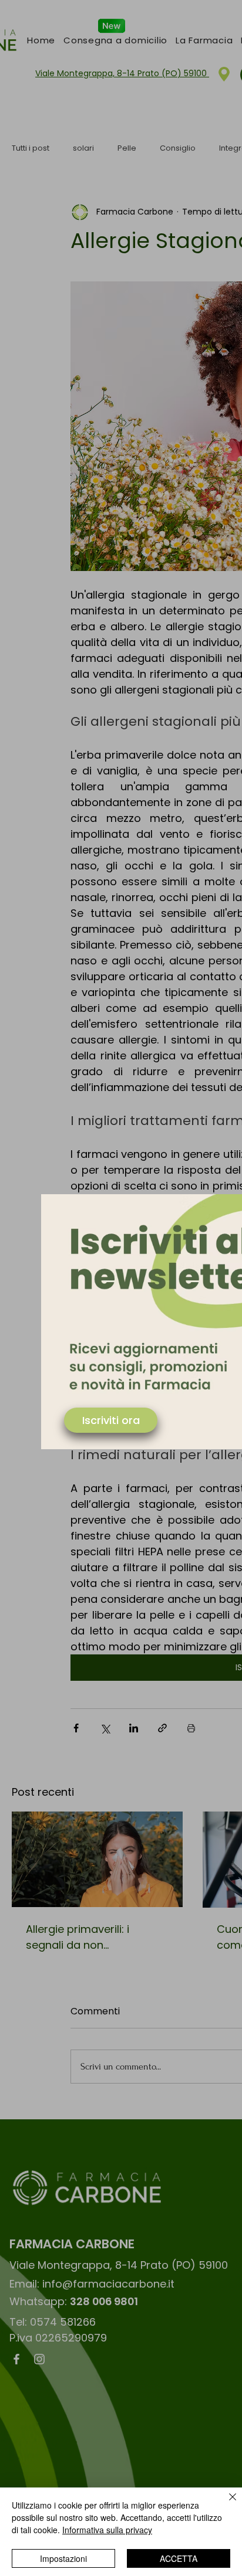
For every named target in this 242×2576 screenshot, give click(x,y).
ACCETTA (179, 2558)
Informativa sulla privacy (107, 2530)
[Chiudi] (226, 2504)
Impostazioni (63, 2558)
